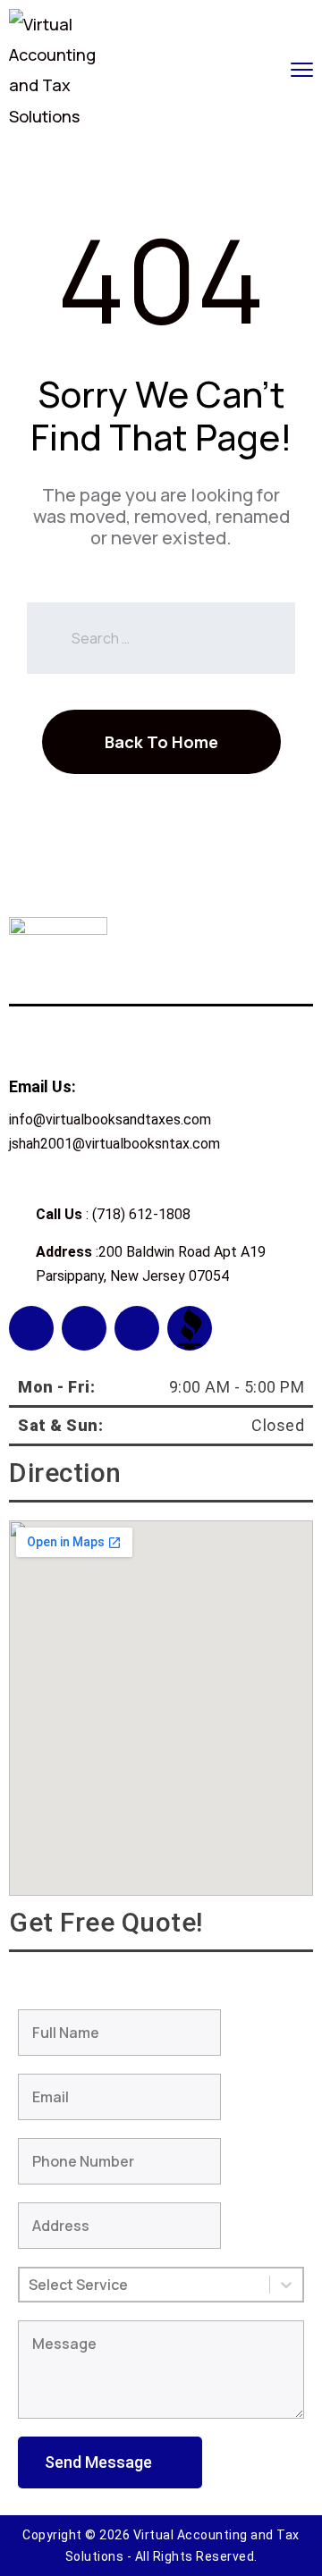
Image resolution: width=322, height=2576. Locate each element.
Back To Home (161, 742)
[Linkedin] (137, 1328)
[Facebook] (31, 1328)
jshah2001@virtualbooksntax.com (114, 1144)
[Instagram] (84, 1328)
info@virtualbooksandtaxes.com (110, 1120)
